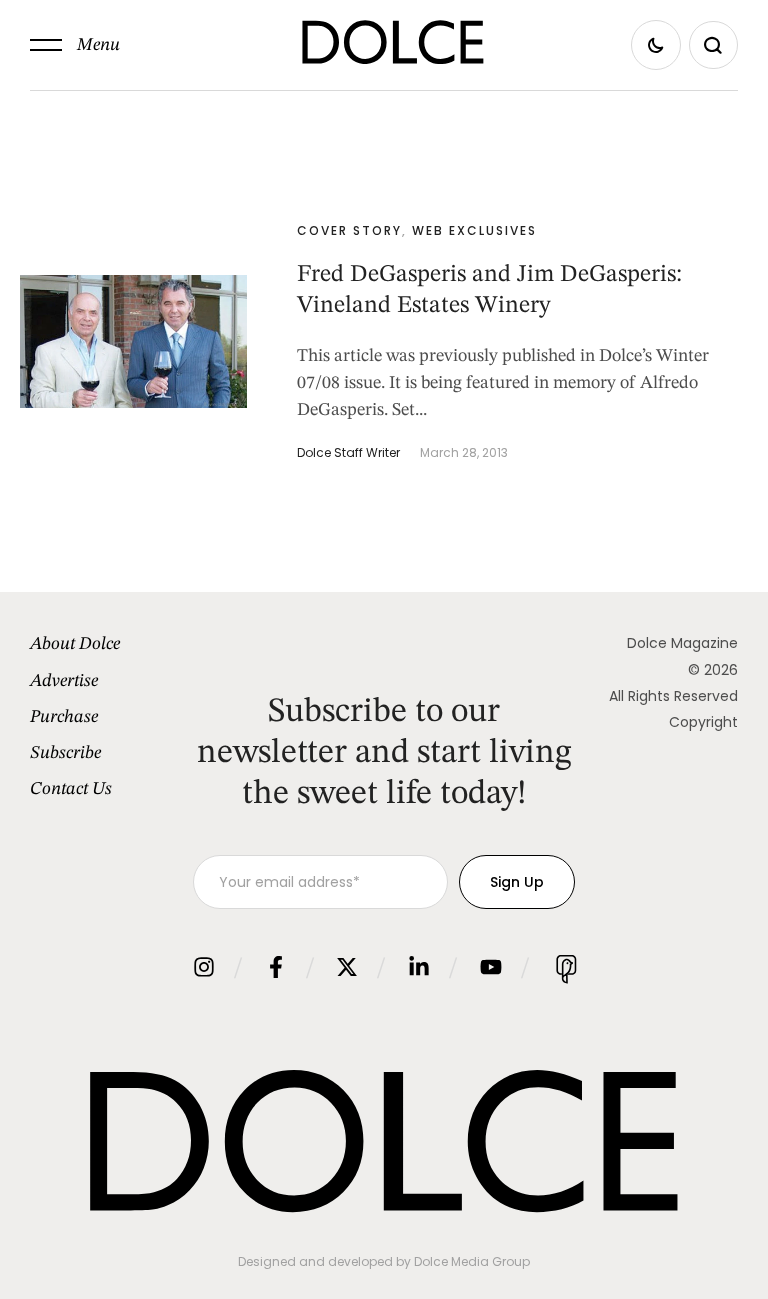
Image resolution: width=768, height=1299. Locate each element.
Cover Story (349, 230)
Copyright (703, 722)
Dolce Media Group (472, 1261)
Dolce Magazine (682, 643)
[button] (75, 45)
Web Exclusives (474, 230)
